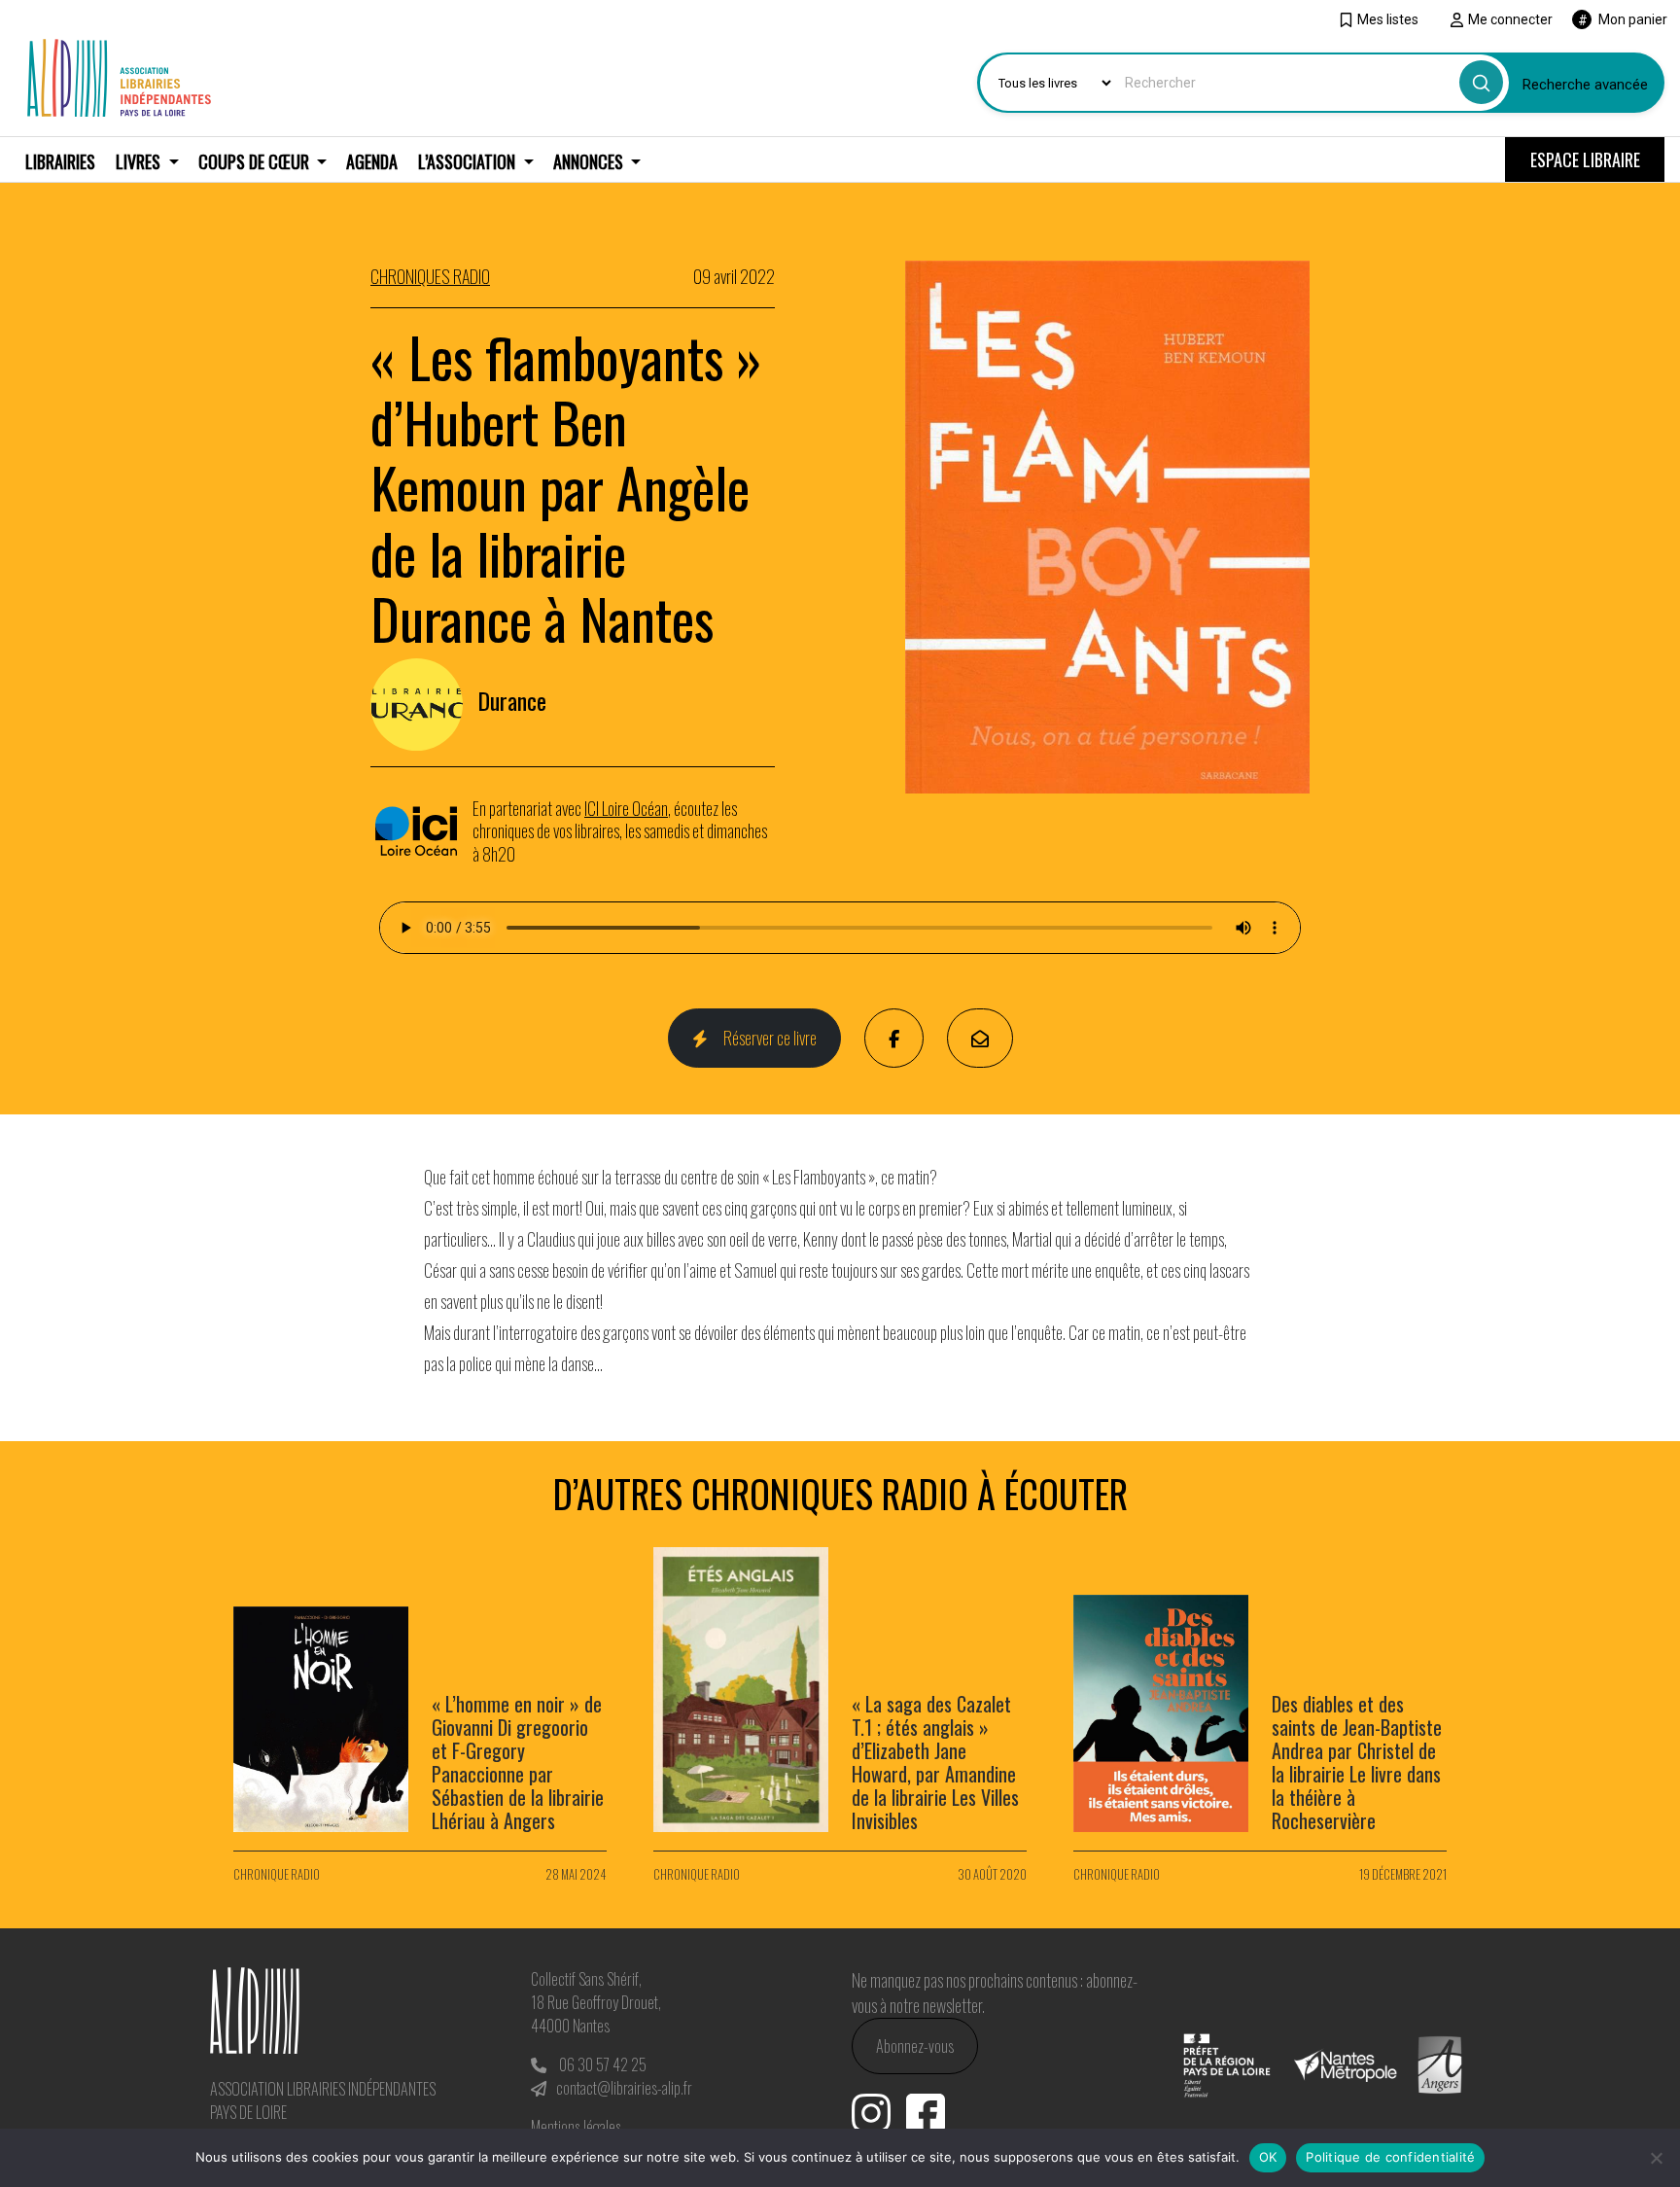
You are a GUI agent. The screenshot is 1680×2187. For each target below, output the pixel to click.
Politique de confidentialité (1390, 2157)
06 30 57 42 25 (603, 2064)
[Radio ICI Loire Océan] (421, 831)
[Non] (1656, 2158)
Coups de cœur (256, 161)
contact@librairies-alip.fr (624, 2088)
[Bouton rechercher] (1481, 82)
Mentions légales (576, 2127)
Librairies (60, 161)
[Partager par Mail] (980, 1038)
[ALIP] (119, 75)
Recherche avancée (1585, 85)
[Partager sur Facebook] (894, 1038)
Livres (140, 161)
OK (1268, 2157)
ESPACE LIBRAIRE (1585, 159)
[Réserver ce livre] (1107, 524)
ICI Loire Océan (626, 808)
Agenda (372, 161)
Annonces (590, 161)
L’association (469, 161)
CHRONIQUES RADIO (430, 276)
